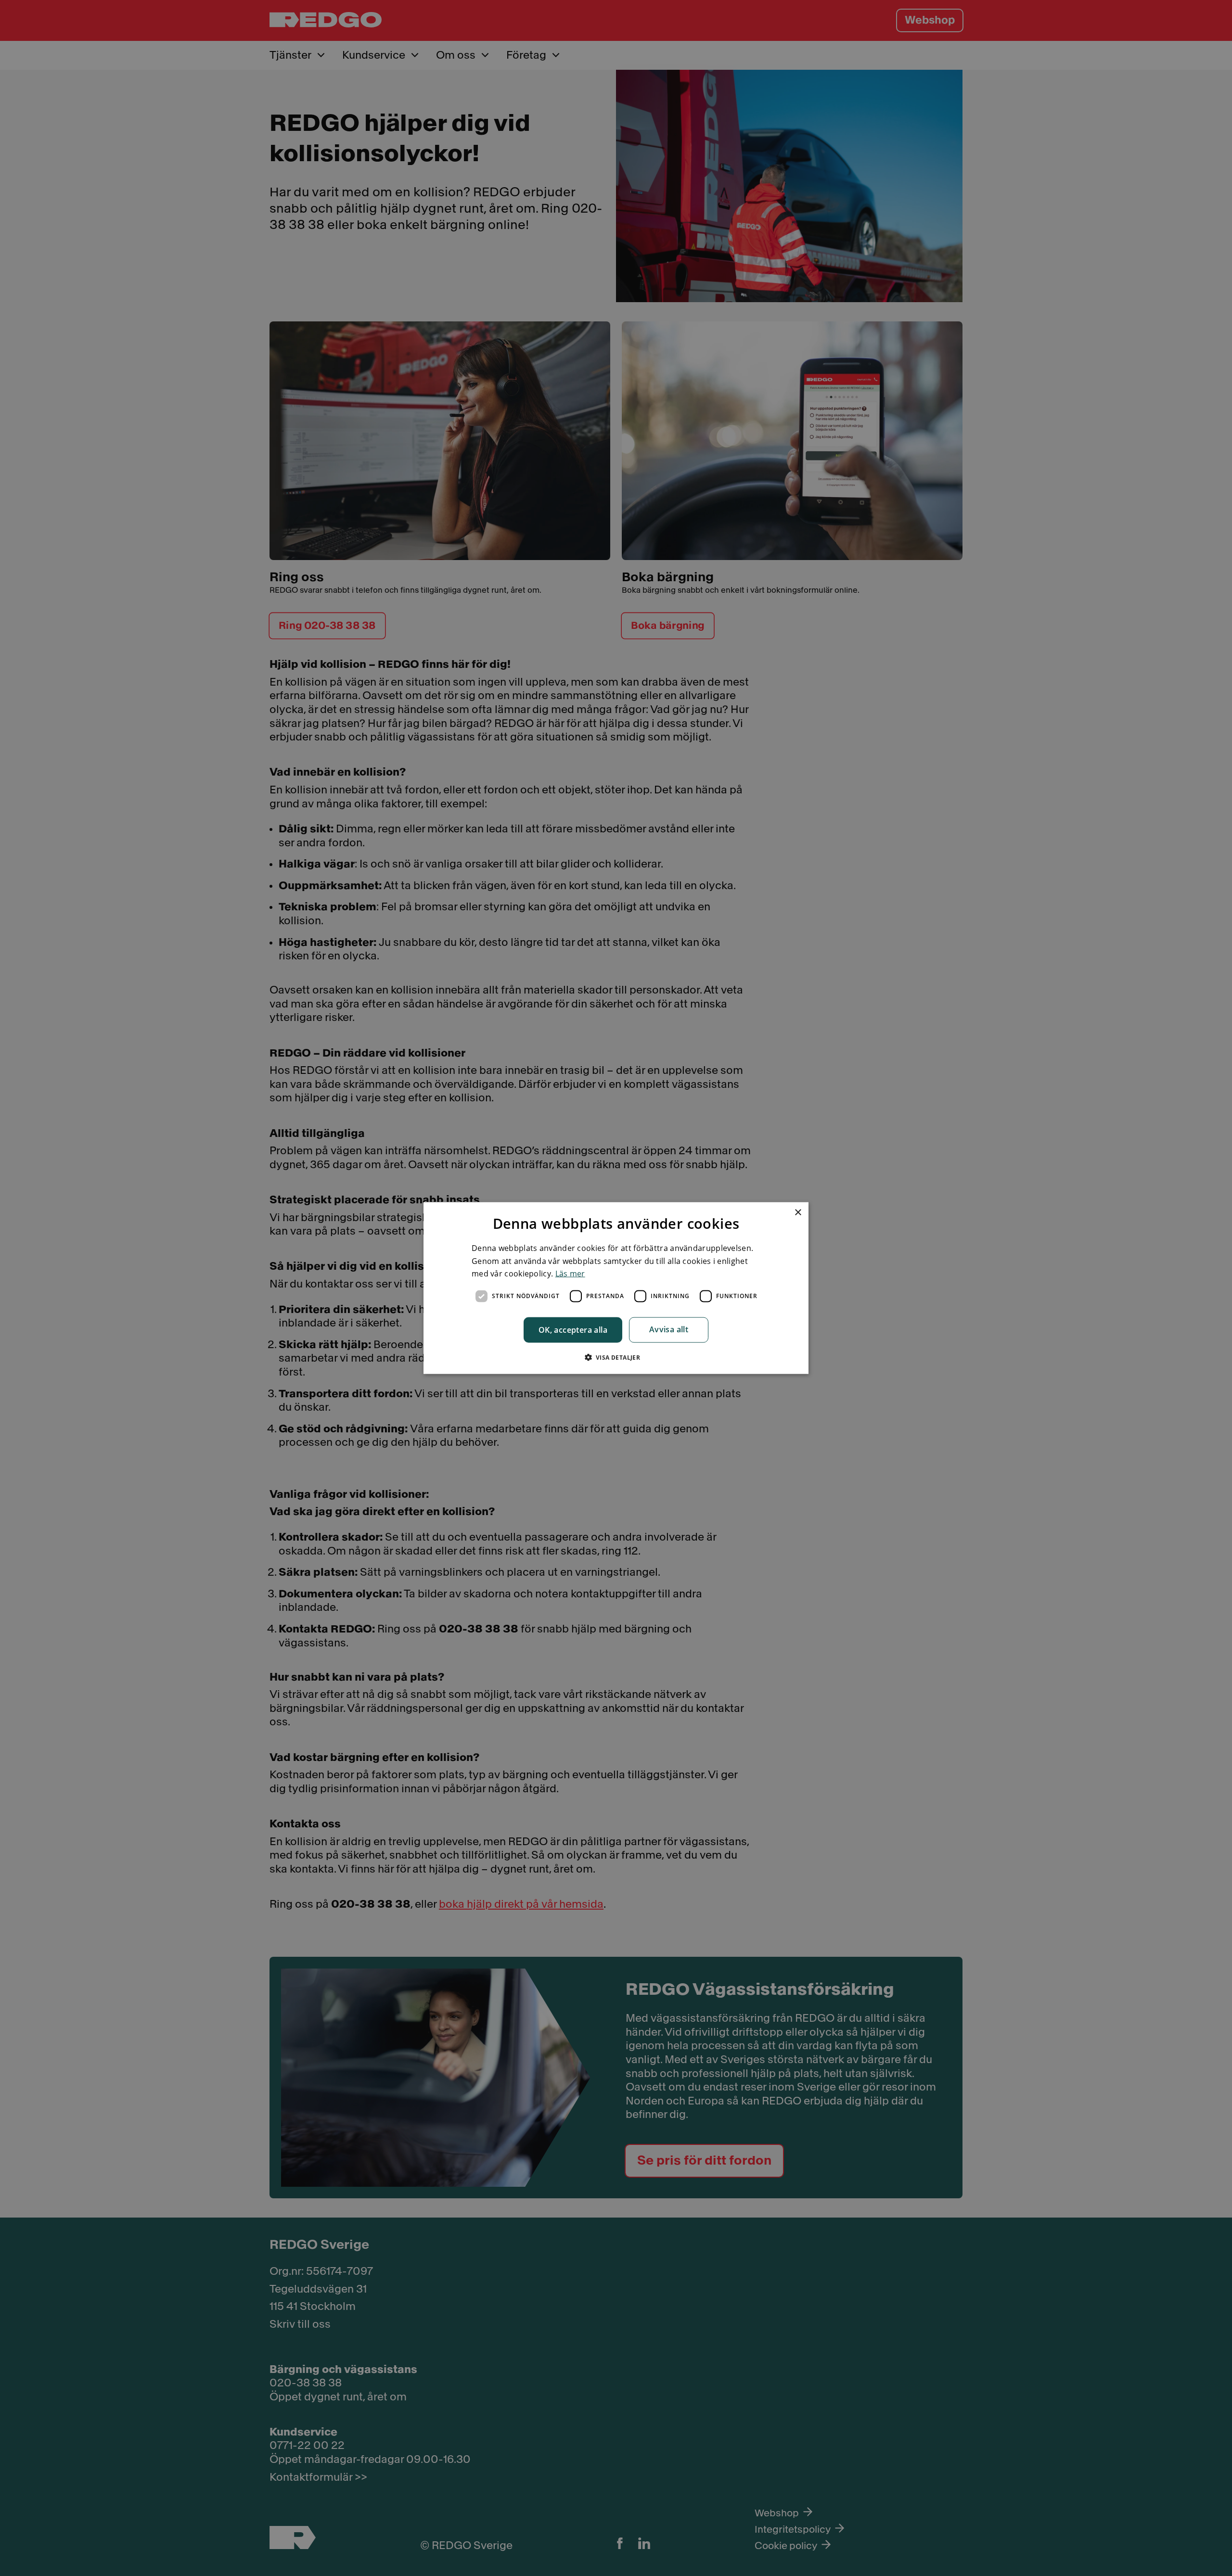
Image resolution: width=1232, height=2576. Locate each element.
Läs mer (570, 1274)
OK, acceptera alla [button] (573, 1329)
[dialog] (616, 1288)
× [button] (798, 1213)
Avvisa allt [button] (669, 1329)
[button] (616, 1357)
